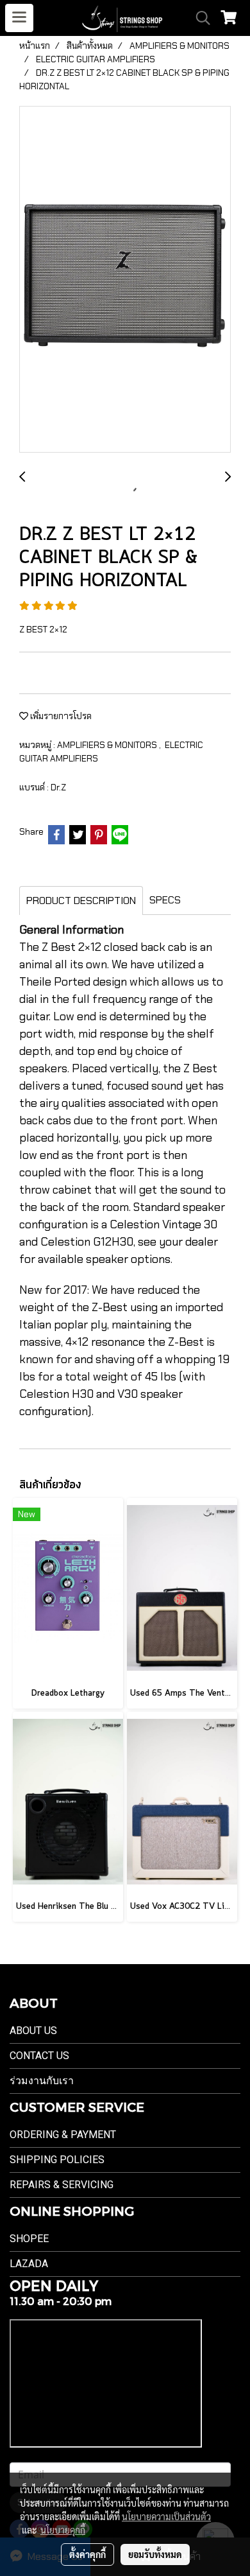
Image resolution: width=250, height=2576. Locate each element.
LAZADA (29, 2264)
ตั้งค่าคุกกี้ (88, 2554)
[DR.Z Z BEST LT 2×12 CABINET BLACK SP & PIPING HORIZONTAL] (125, 280)
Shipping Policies (57, 2160)
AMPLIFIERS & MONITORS (108, 745)
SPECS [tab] (165, 900)
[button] (199, 18)
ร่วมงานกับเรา (42, 2081)
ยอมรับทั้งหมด (155, 2554)
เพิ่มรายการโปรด (60, 716)
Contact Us (39, 2056)
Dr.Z (58, 787)
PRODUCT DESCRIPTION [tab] (81, 901)
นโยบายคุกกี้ (63, 2530)
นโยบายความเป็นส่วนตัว (166, 2516)
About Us (33, 2031)
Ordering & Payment (63, 2135)
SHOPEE (29, 2239)
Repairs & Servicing (62, 2185)
